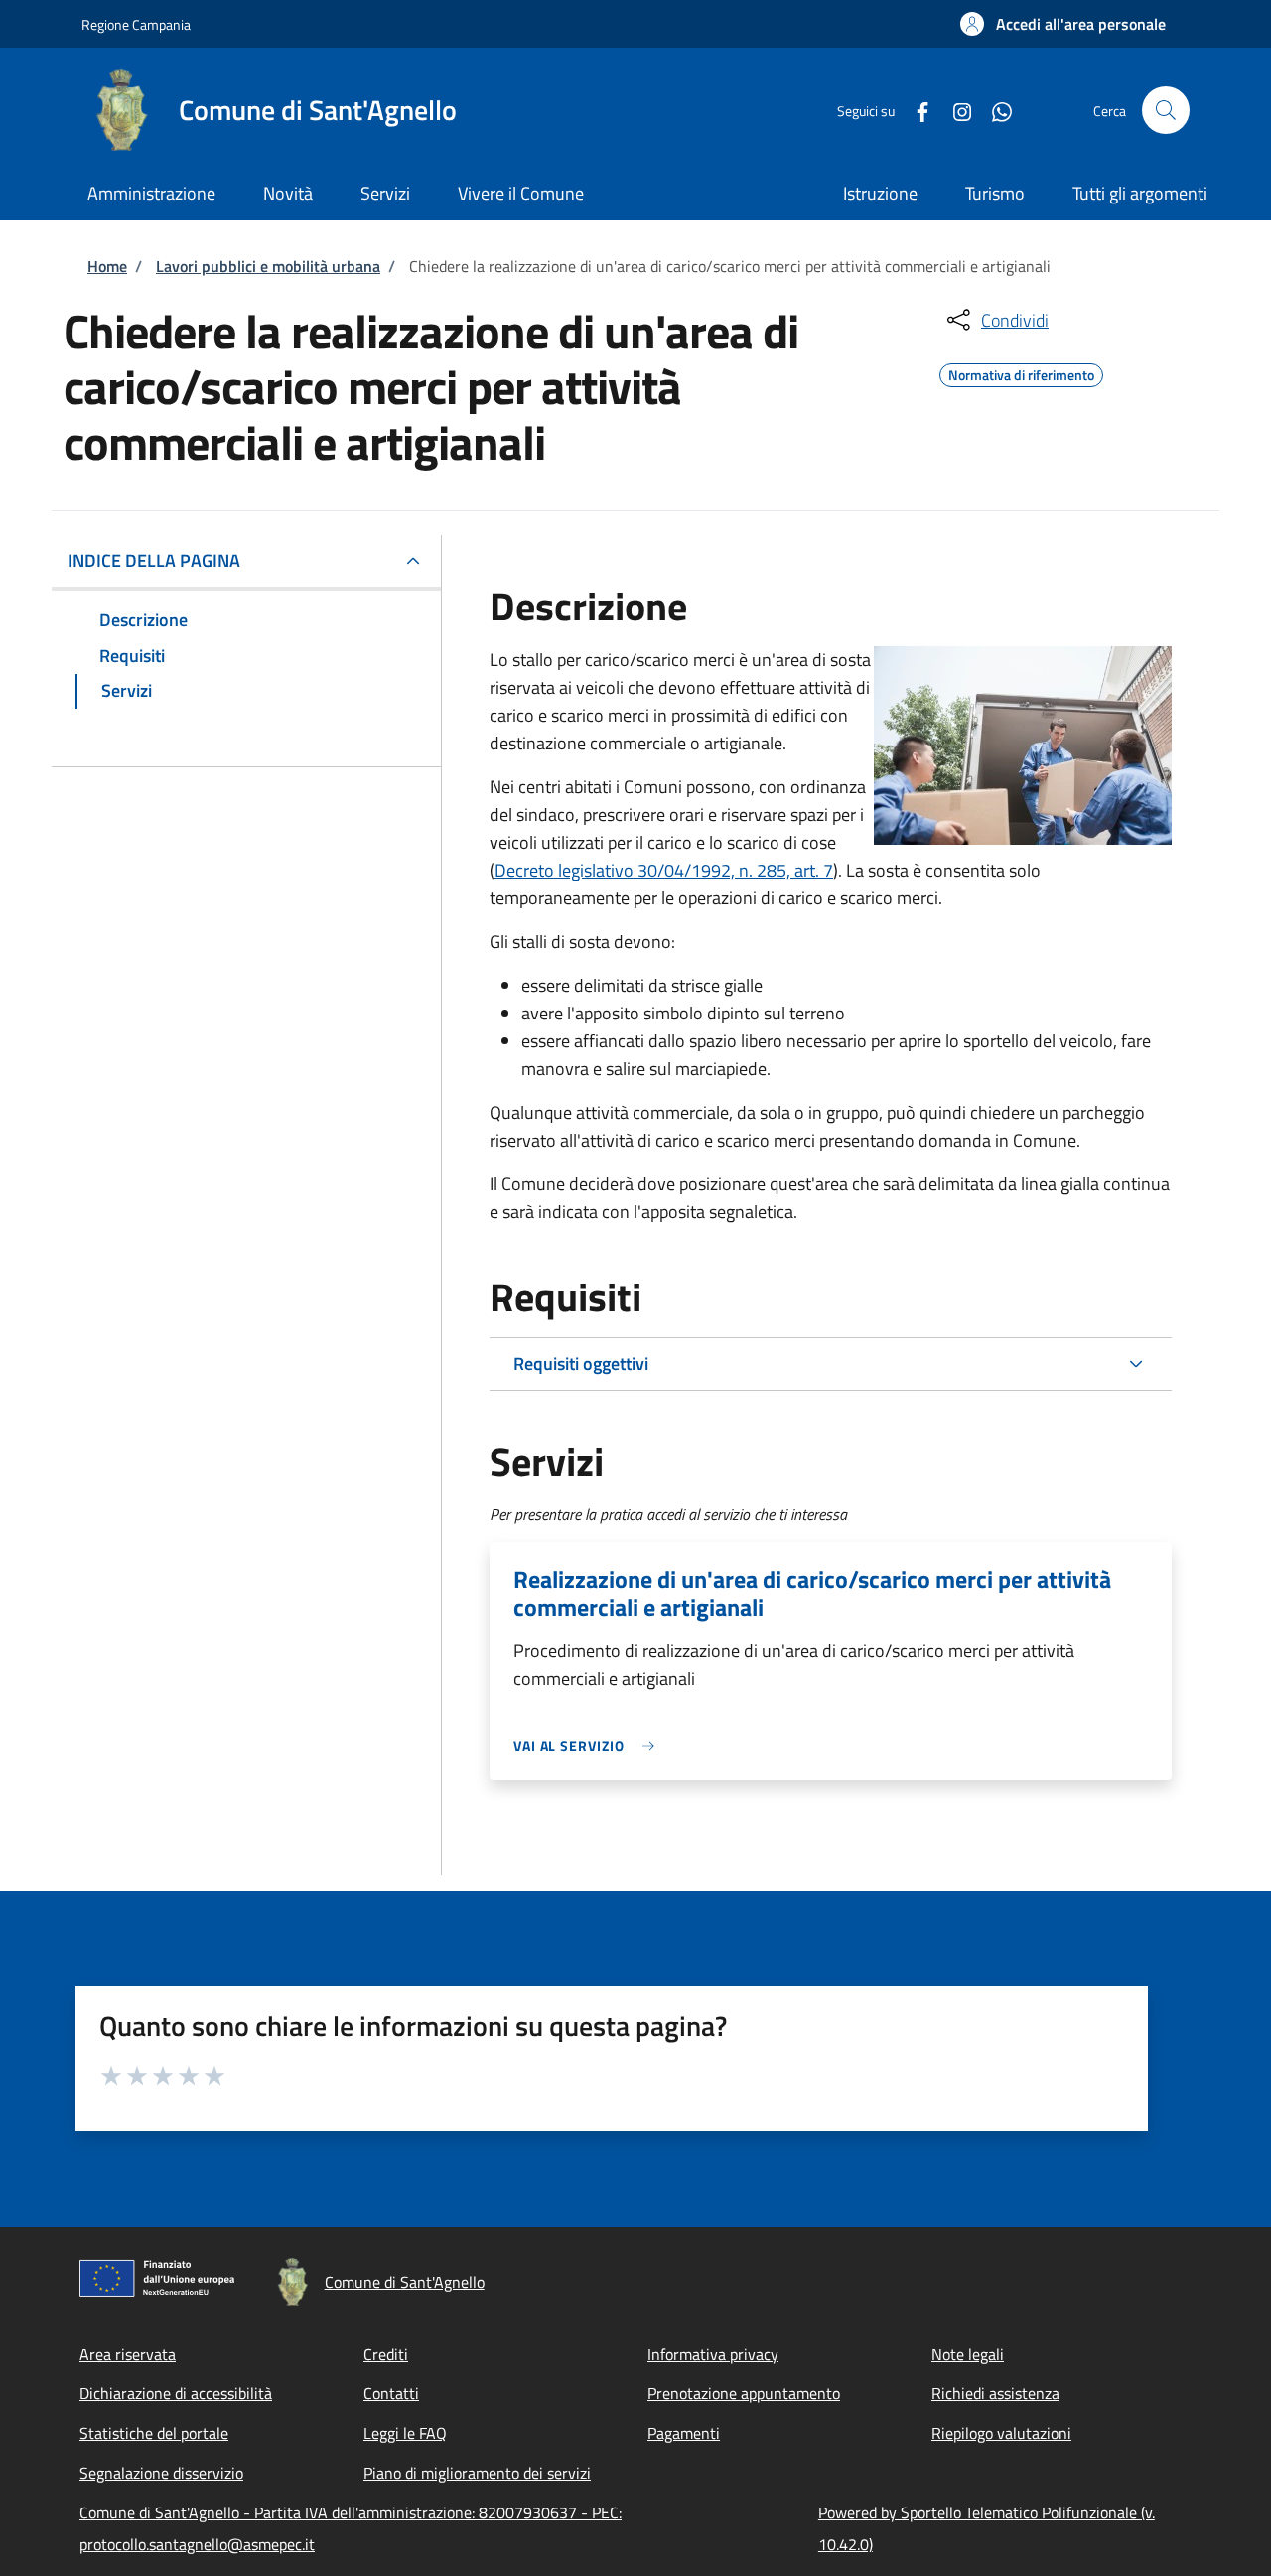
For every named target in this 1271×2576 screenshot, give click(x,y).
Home (107, 266)
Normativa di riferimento (1021, 372)
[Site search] (1166, 110)
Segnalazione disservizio (161, 2473)
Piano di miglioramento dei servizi (477, 2473)
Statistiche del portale (154, 2433)
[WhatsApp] (994, 110)
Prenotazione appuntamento (744, 2393)
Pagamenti (684, 2433)
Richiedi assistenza (995, 2393)
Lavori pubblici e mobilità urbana (268, 266)
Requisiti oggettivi (581, 1363)
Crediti (386, 2354)
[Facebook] (915, 110)
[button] (1063, 24)
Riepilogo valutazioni (1001, 2433)
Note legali (968, 2354)
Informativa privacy (713, 2354)
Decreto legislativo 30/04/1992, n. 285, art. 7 (664, 870)
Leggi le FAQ (405, 2433)
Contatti (391, 2393)
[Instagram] (954, 110)
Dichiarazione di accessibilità (176, 2393)
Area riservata (128, 2354)
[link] (589, 1746)
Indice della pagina (154, 560)
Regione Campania (136, 24)
